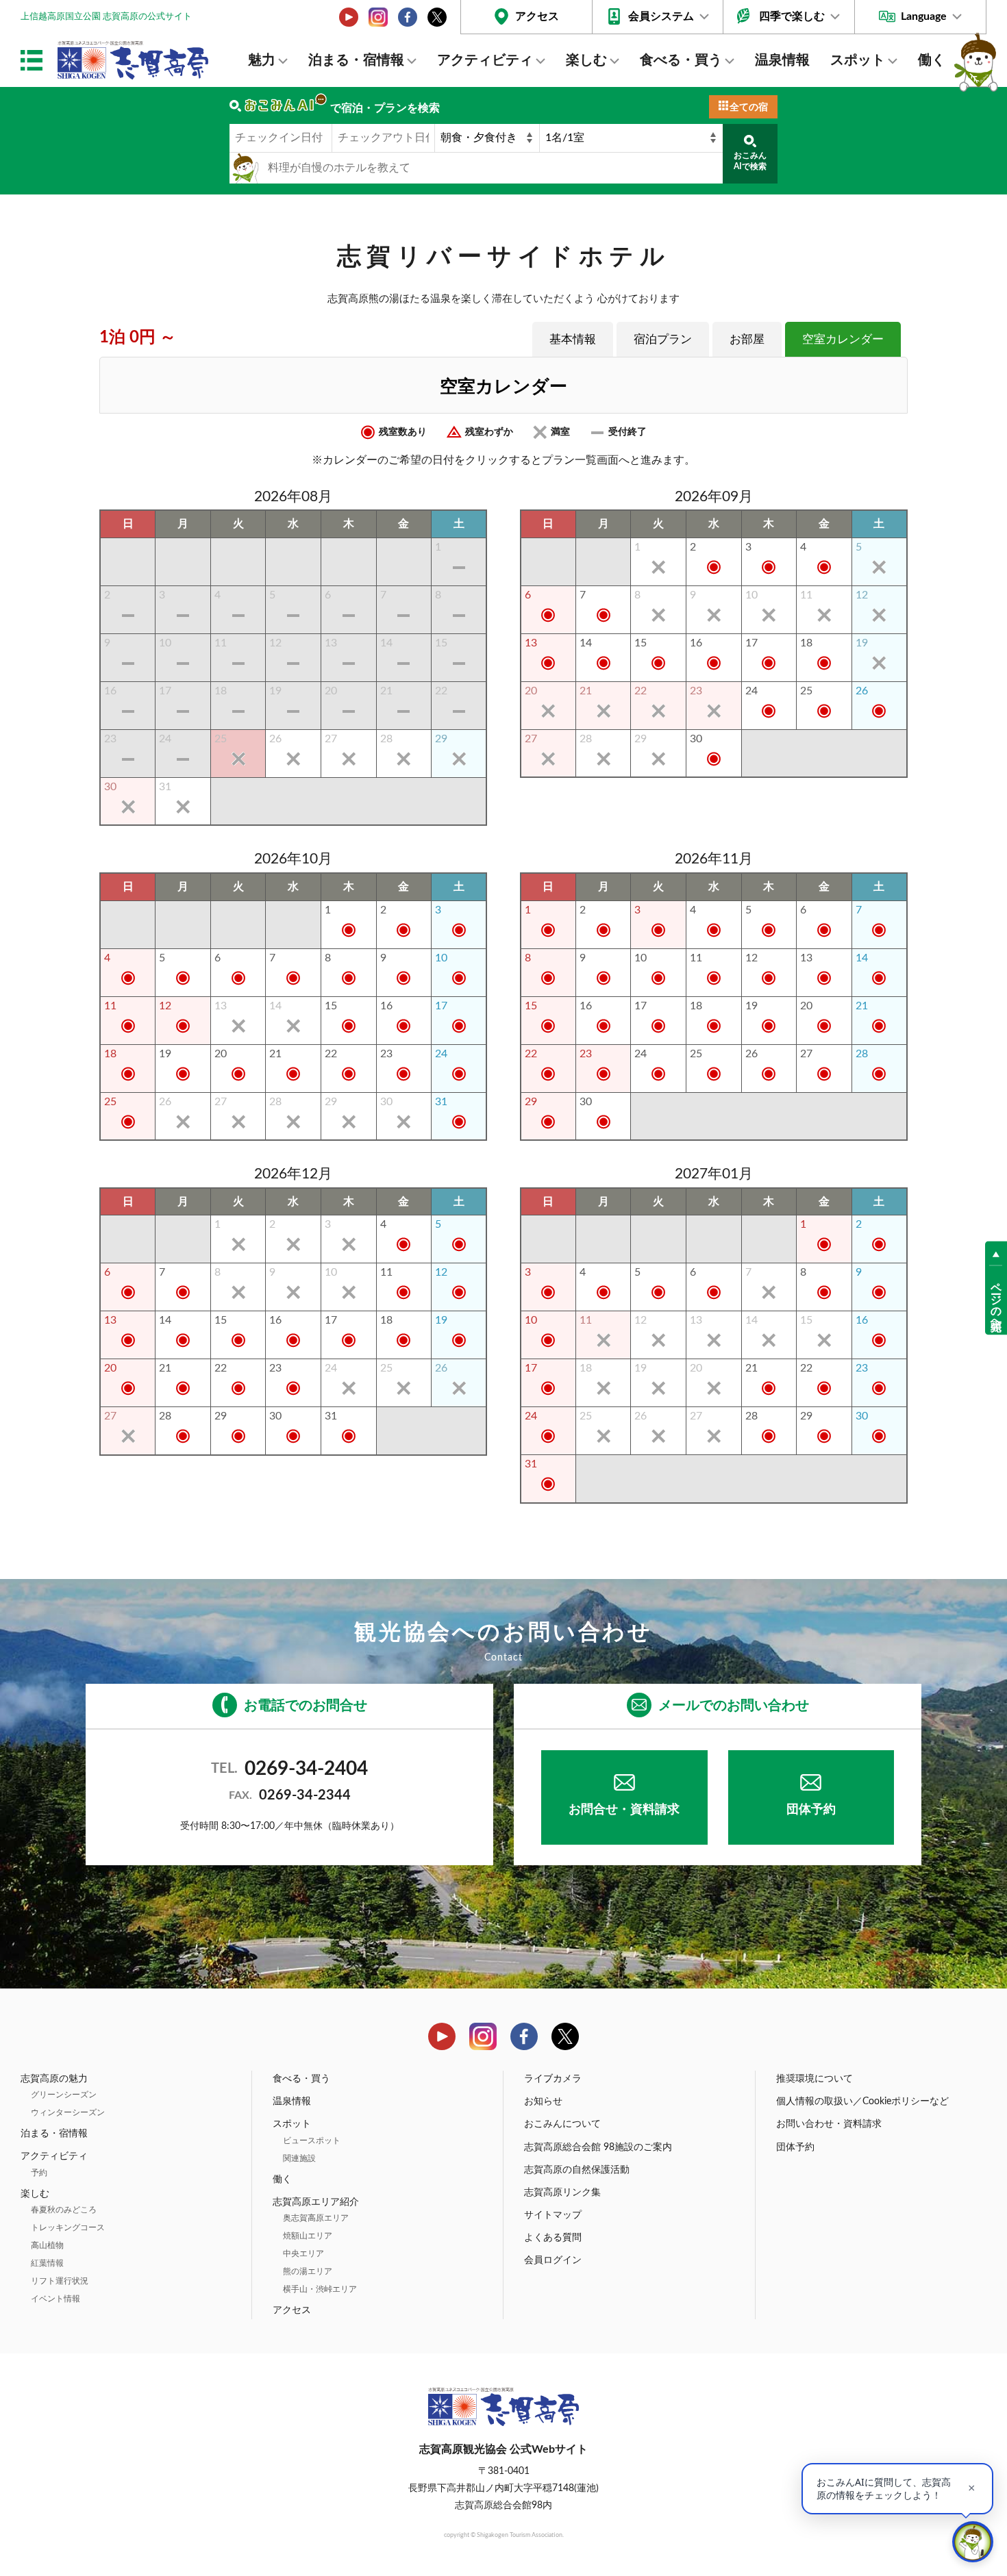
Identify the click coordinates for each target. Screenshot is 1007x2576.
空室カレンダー (843, 339)
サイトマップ (553, 2215)
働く (932, 60)
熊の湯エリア (308, 2271)
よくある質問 (553, 2238)
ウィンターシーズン (68, 2112)
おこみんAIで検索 (750, 161)
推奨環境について (815, 2079)
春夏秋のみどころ (64, 2210)
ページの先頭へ (996, 1300)
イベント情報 (55, 2299)
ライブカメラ (553, 2079)
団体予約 (811, 1810)
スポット (858, 60)
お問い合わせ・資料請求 (829, 2124)
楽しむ (586, 60)
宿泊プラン (663, 339)
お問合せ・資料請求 (624, 1810)
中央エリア (303, 2253)
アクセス (537, 16)
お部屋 (747, 339)
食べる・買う (681, 60)
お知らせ (543, 2101)
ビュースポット (312, 2141)
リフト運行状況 (60, 2281)
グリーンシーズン (64, 2095)
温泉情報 (782, 60)
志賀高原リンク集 (562, 2193)
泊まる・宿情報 (356, 60)
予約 (39, 2173)
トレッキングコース (68, 2227)
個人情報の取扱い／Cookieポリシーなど (862, 2101)
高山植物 (47, 2245)
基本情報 (573, 339)
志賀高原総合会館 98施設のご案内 (598, 2147)
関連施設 (299, 2158)
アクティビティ (485, 60)
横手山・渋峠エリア (320, 2289)
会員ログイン (553, 2260)
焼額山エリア (308, 2236)
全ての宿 (749, 108)
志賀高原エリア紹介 (316, 2202)
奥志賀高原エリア (316, 2218)
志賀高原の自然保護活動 (577, 2170)
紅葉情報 (47, 2263)
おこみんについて (562, 2124)
